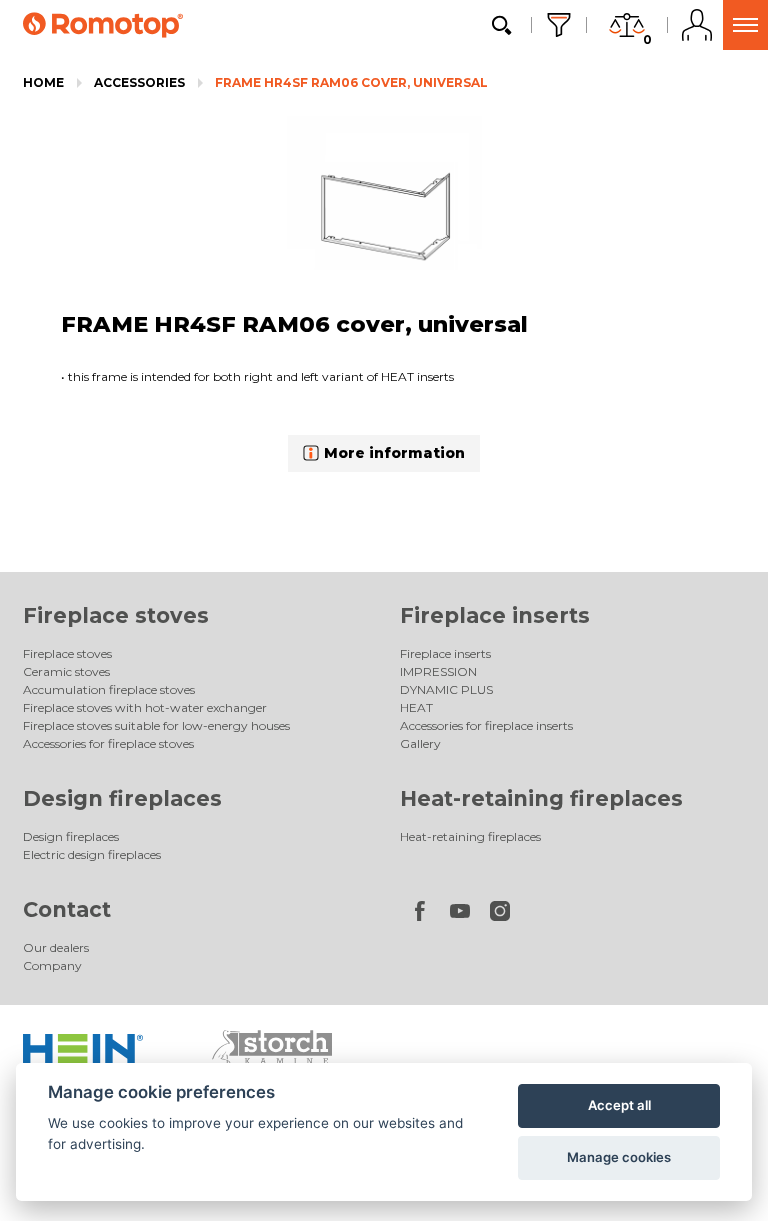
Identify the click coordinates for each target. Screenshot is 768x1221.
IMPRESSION (438, 671)
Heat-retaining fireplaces (541, 798)
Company (52, 965)
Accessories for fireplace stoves (108, 743)
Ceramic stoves (66, 671)
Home (43, 82)
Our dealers (56, 947)
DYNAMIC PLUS (446, 689)
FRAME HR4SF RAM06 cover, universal (351, 82)
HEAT (416, 707)
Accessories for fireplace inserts (486, 725)
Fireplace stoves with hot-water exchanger (145, 707)
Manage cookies (619, 1157)
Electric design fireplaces (92, 854)
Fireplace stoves (116, 615)
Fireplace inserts (495, 615)
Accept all (619, 1105)
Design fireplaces (122, 798)
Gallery (420, 743)
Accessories (139, 82)
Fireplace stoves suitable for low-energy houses (156, 725)
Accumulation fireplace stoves (109, 689)
